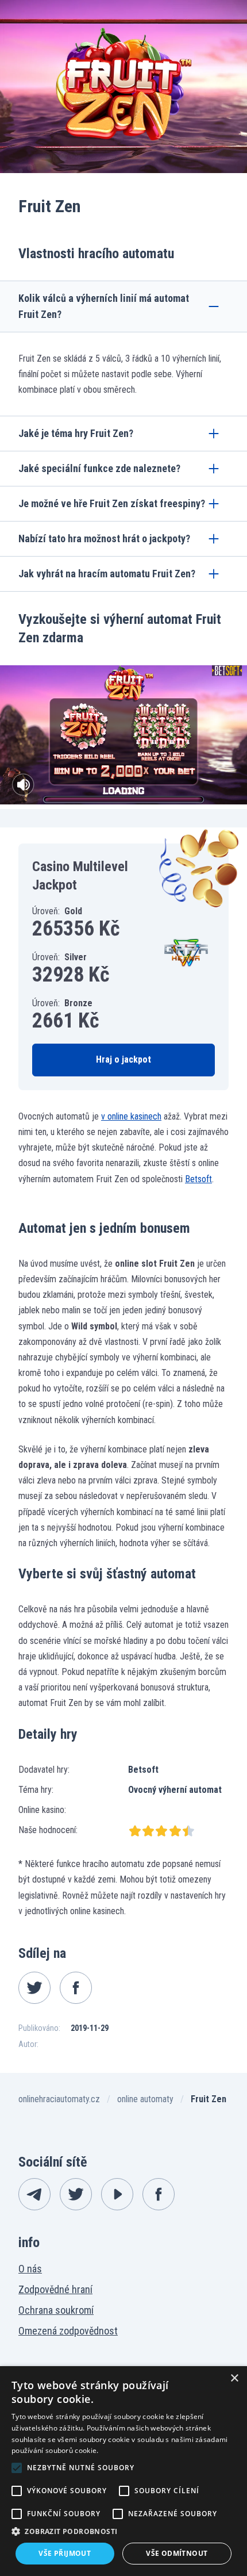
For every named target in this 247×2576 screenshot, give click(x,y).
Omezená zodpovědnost (68, 2331)
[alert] (123, 2471)
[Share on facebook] (76, 1988)
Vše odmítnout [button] (177, 2553)
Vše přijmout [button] (65, 2553)
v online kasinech (131, 1116)
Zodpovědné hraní (55, 2289)
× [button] (234, 2378)
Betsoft (198, 1179)
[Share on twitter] (34, 1988)
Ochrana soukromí (56, 2310)
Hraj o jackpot (123, 1059)
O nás (30, 2269)
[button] (123, 2531)
